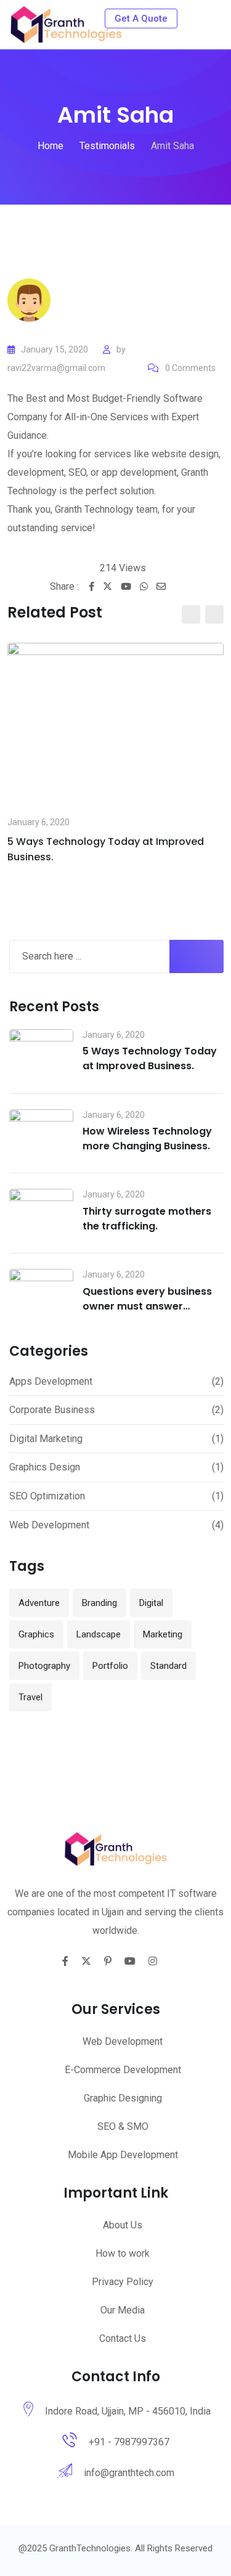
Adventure (39, 1603)
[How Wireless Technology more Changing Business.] (41, 1134)
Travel (30, 1697)
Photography (44, 1666)
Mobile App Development (123, 2155)
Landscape (99, 1634)
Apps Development (51, 1381)
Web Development (49, 1525)
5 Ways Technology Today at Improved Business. (150, 1058)
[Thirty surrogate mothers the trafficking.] (41, 1213)
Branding (99, 1603)
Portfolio (110, 1666)
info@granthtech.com (129, 2473)
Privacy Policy (123, 2282)
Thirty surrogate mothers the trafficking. (147, 1219)
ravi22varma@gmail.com (56, 368)
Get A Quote (141, 18)
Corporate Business (52, 1410)
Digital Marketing (46, 1439)
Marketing (163, 1634)
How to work (123, 2253)
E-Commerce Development (123, 2070)
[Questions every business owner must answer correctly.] (41, 1293)
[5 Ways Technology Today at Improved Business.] (41, 1054)
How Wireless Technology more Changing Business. (147, 1139)
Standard (168, 1666)
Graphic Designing (123, 2098)
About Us (123, 2225)
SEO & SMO (123, 2126)
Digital (151, 1603)
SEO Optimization (47, 1496)
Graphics (36, 1634)
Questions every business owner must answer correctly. (147, 1306)
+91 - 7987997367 (129, 2442)
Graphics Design (45, 1467)
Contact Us (123, 2338)
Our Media (123, 2310)
